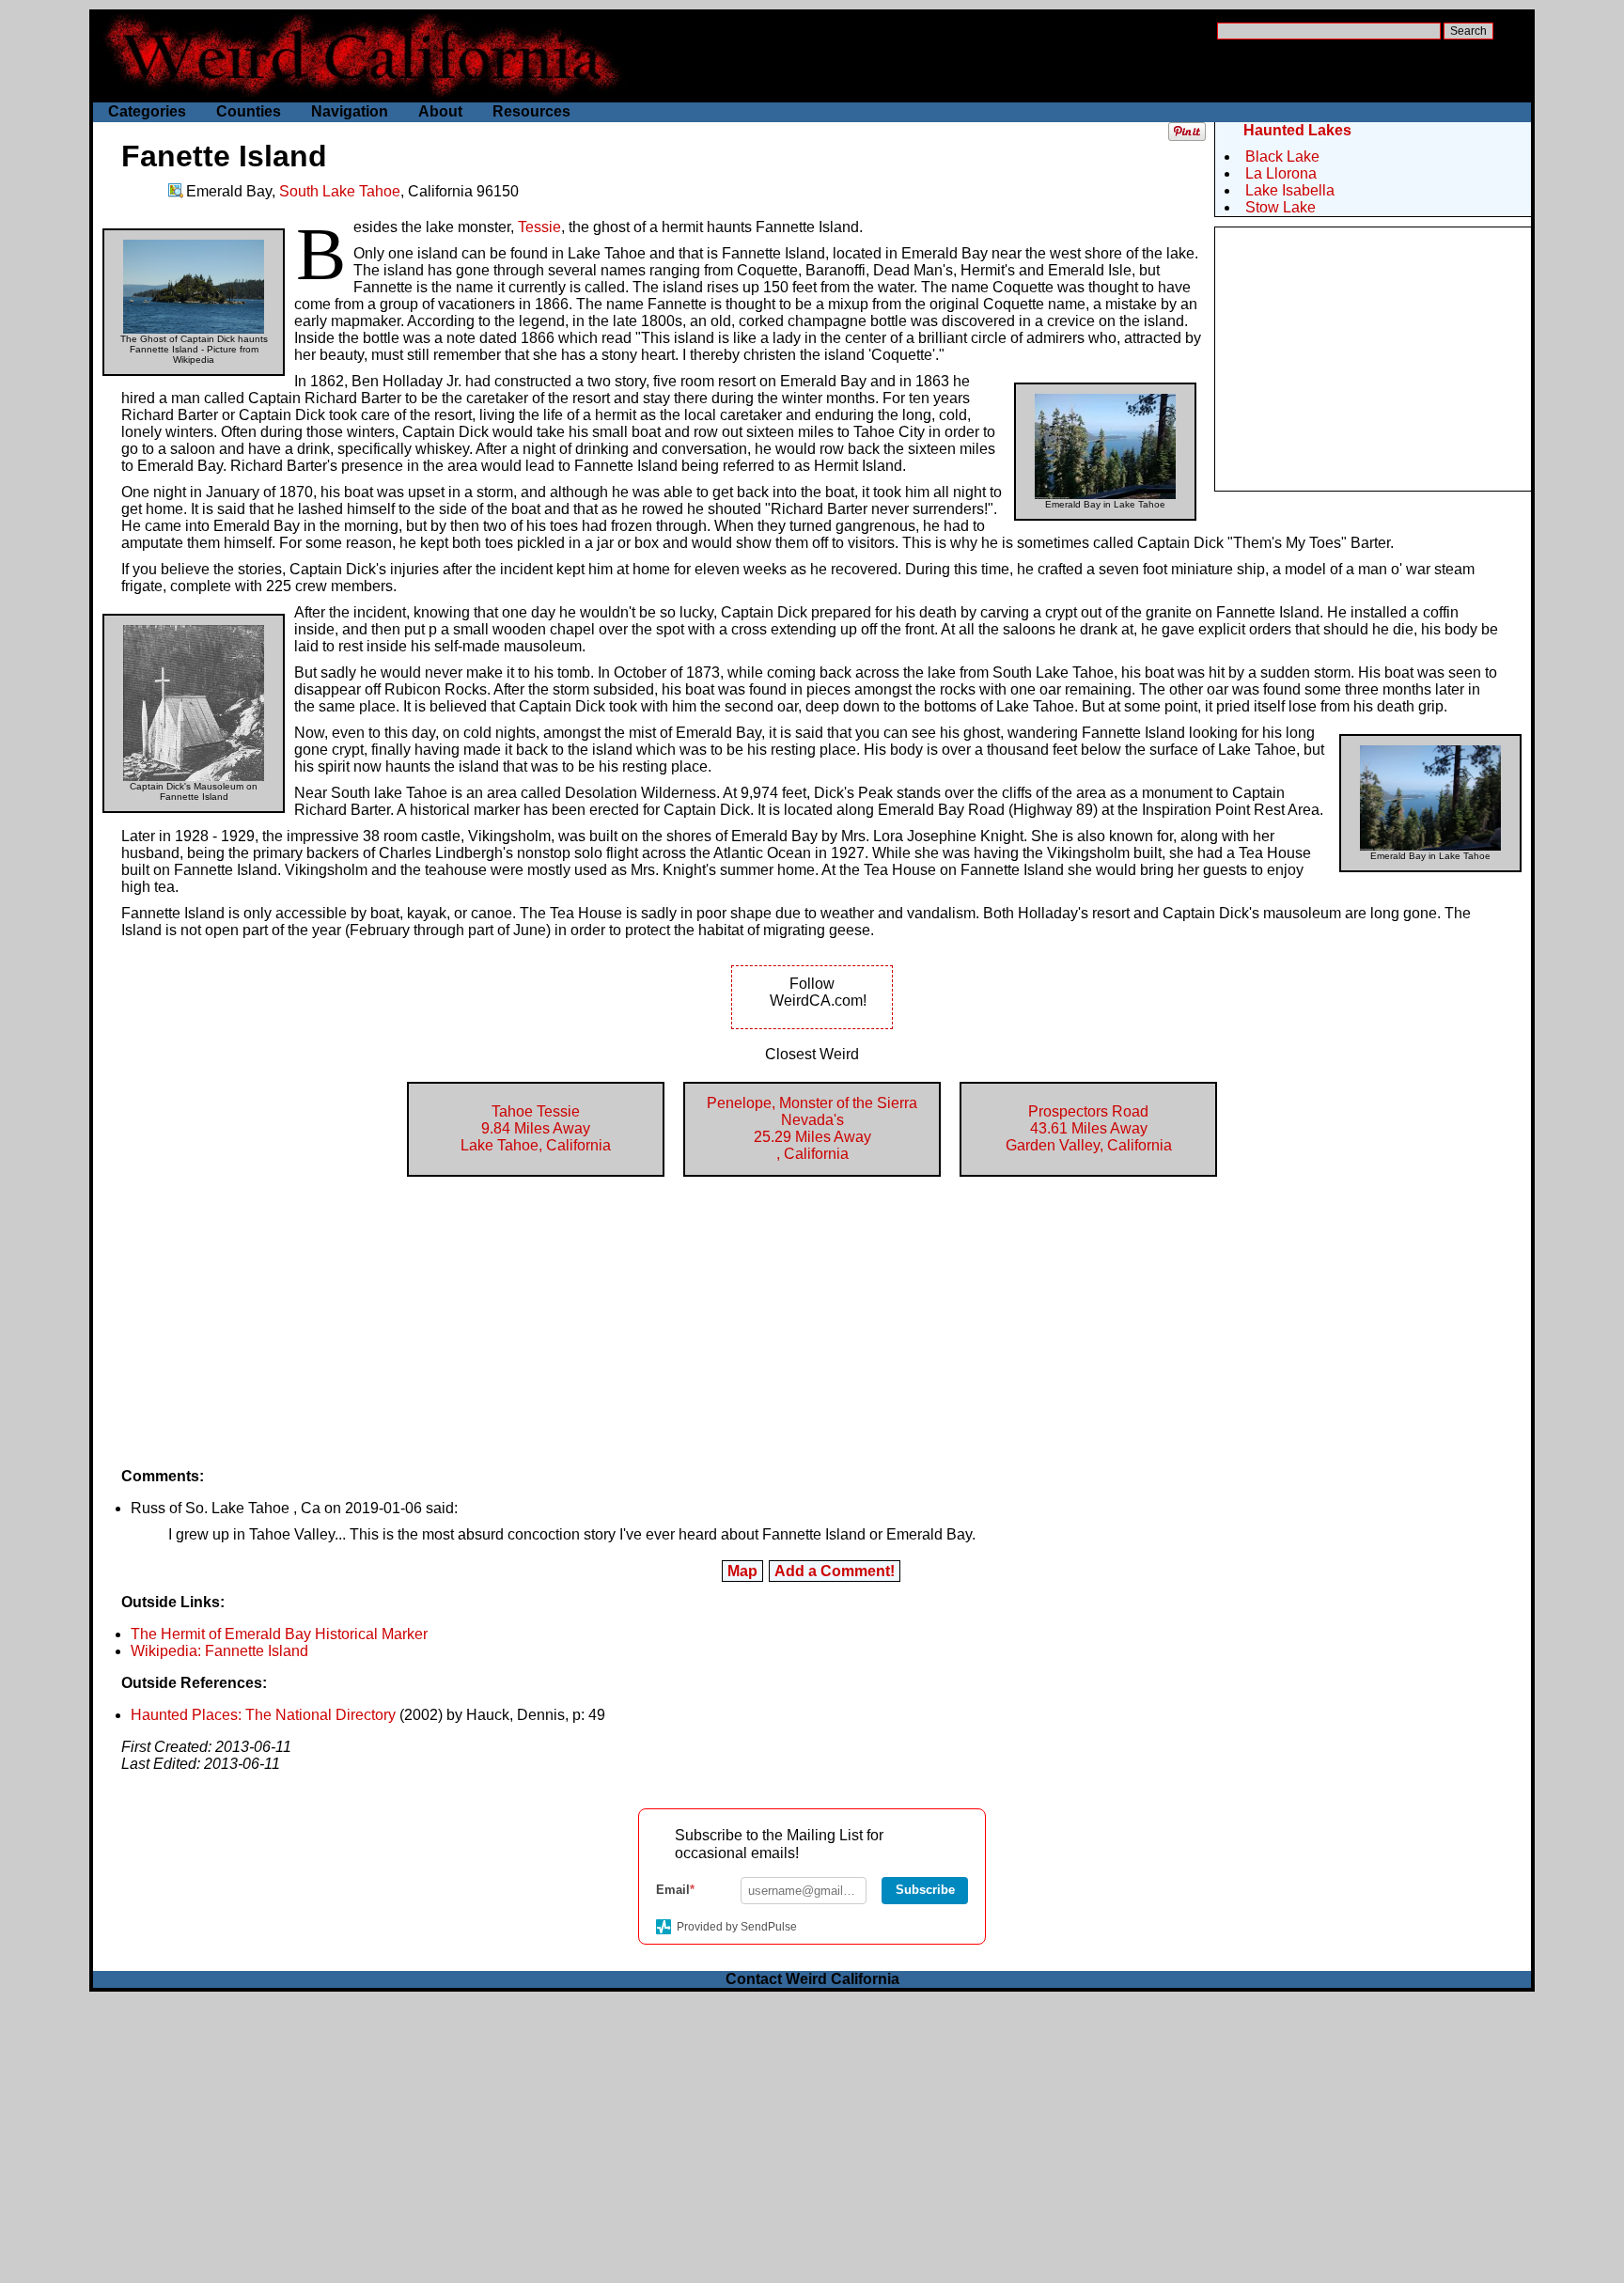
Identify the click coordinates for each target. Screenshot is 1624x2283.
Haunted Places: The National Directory (263, 1715)
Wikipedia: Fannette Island (219, 1651)
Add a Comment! (835, 1571)
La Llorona (1281, 173)
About (440, 111)
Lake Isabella (1290, 190)
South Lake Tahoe (340, 191)
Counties (249, 111)
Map (742, 1571)
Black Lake (1282, 156)
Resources (531, 111)
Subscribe (925, 1890)
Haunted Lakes (1297, 130)
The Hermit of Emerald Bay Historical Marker (279, 1634)
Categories (147, 111)
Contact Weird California (812, 1979)
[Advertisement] (1373, 359)
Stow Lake (1280, 207)
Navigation (350, 111)
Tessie (539, 227)
